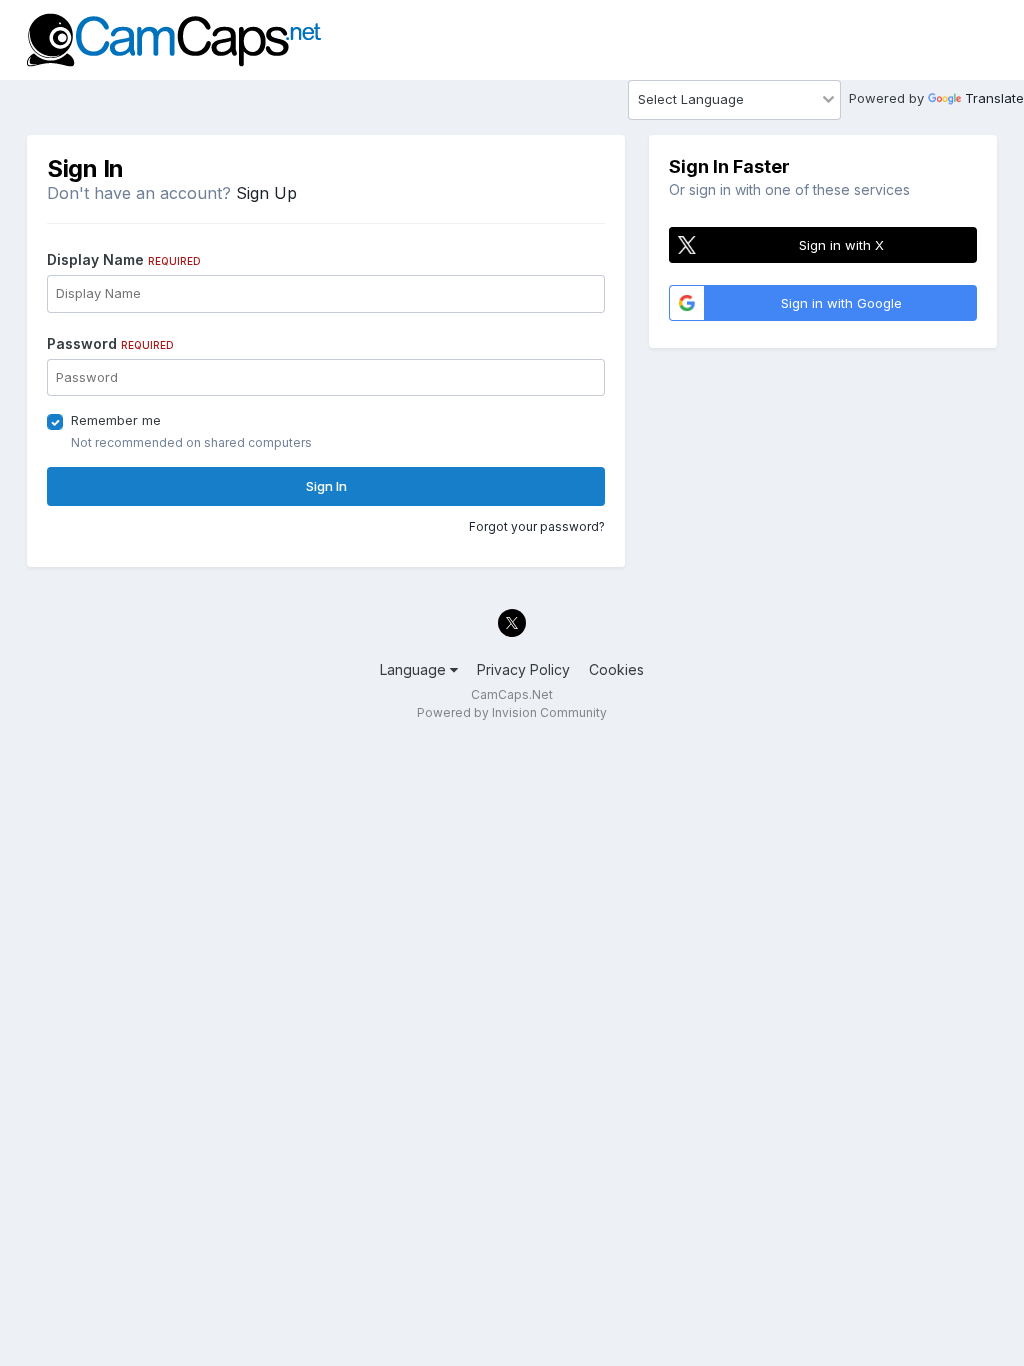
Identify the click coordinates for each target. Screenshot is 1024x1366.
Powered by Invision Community (512, 712)
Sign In (326, 486)
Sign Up (266, 193)
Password (110, 343)
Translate (994, 98)
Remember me (116, 420)
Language (415, 669)
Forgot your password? (537, 526)
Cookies (616, 669)
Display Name (124, 259)
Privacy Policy (523, 669)
